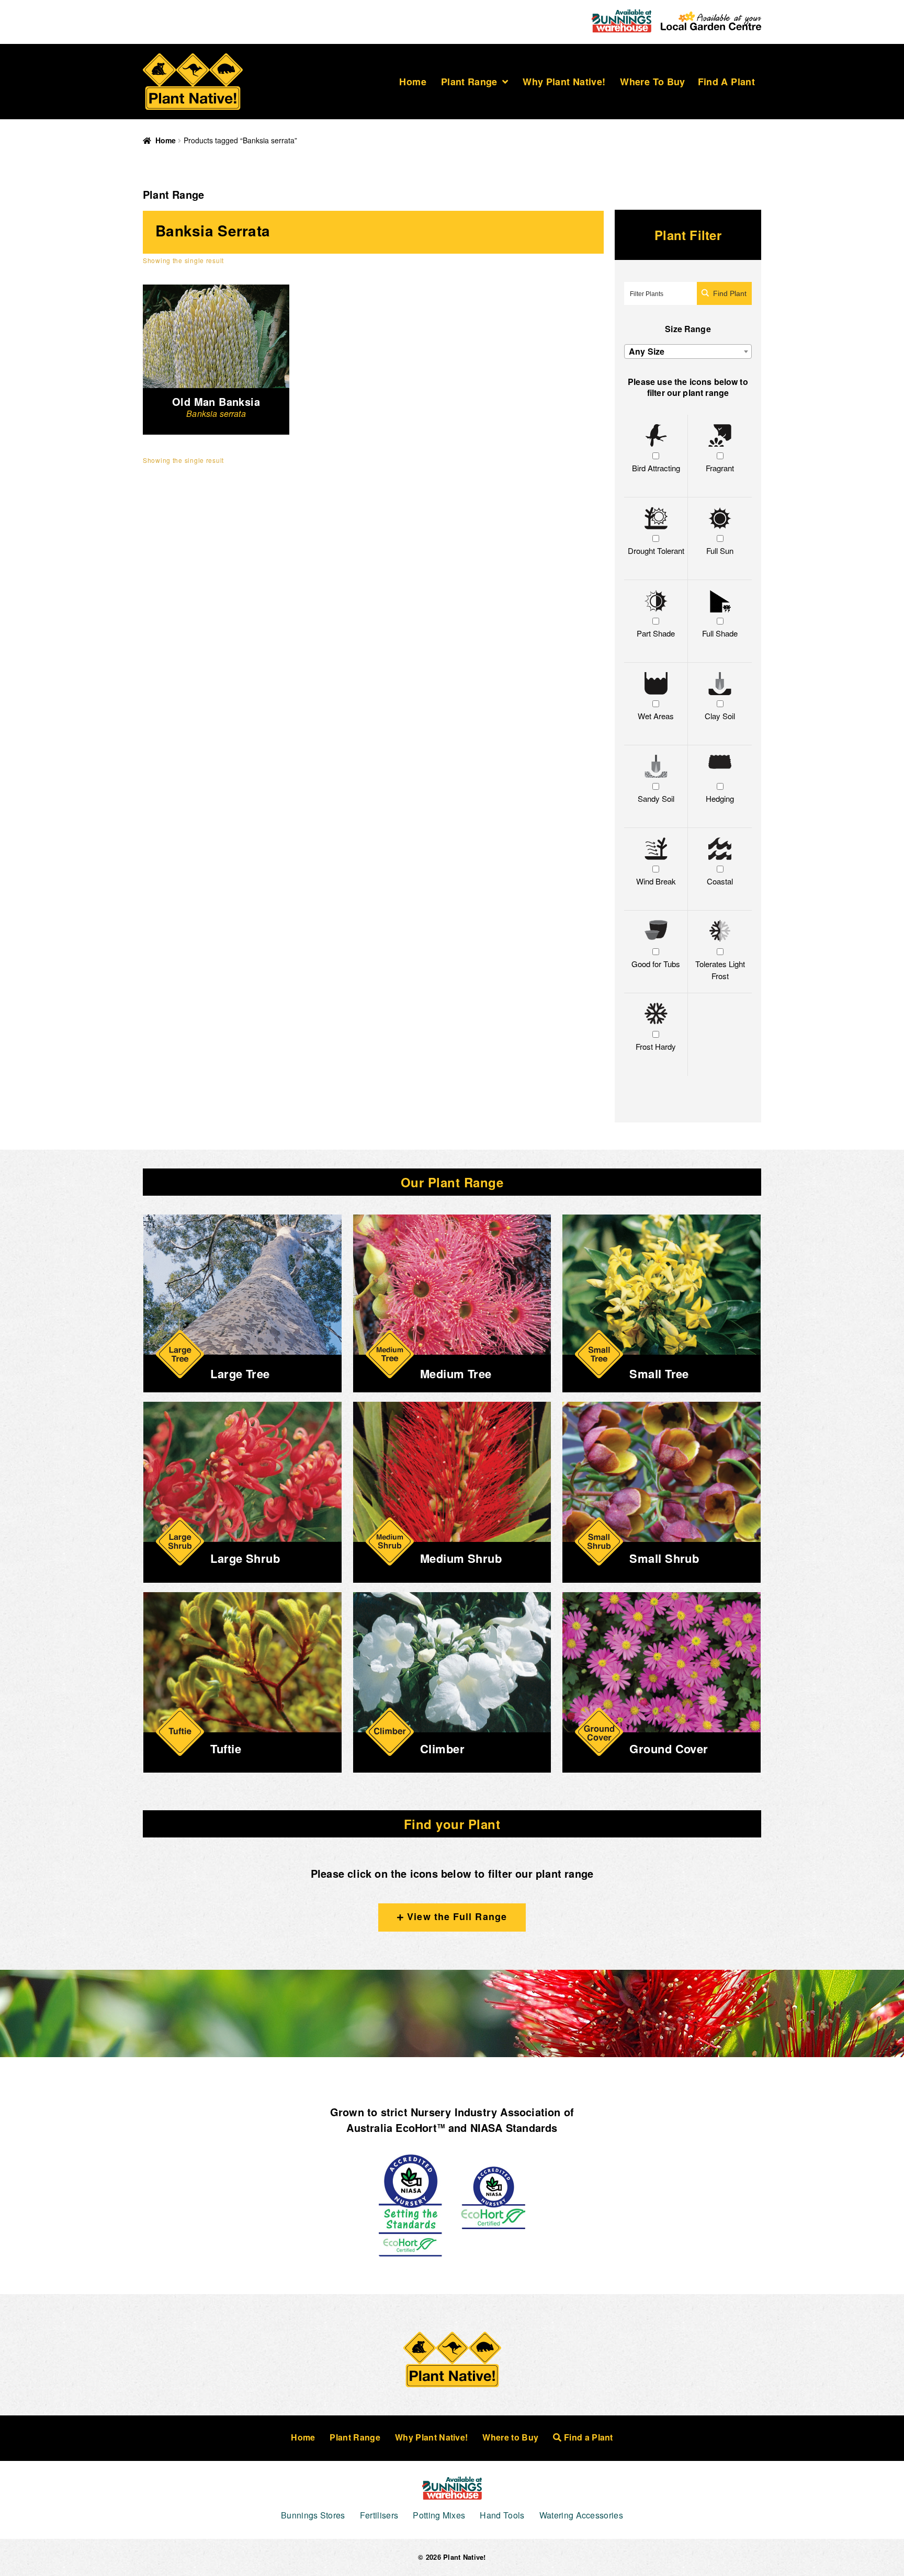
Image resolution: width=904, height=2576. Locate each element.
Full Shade (720, 633)
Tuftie (226, 1749)
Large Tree (240, 1374)
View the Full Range (455, 1916)
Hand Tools (502, 2515)
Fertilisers (379, 2515)
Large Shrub (245, 1558)
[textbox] (688, 351)
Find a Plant (726, 82)
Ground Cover (669, 1749)
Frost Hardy (656, 1046)
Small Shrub (664, 1558)
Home (413, 82)
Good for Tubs (656, 964)
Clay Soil (720, 716)
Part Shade (656, 633)
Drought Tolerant (656, 551)
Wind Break (656, 881)
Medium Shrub (461, 1558)
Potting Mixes (439, 2515)
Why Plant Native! (564, 82)
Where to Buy (652, 82)
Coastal (720, 881)
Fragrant (720, 468)
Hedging (720, 798)
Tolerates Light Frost (720, 970)
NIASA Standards (514, 2127)
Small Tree (659, 1374)
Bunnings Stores (313, 2515)
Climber (442, 1749)
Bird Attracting (656, 468)
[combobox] (688, 351)
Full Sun (720, 551)
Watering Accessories (581, 2515)
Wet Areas (656, 716)
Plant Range (469, 82)
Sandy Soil (656, 798)
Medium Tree (456, 1374)
